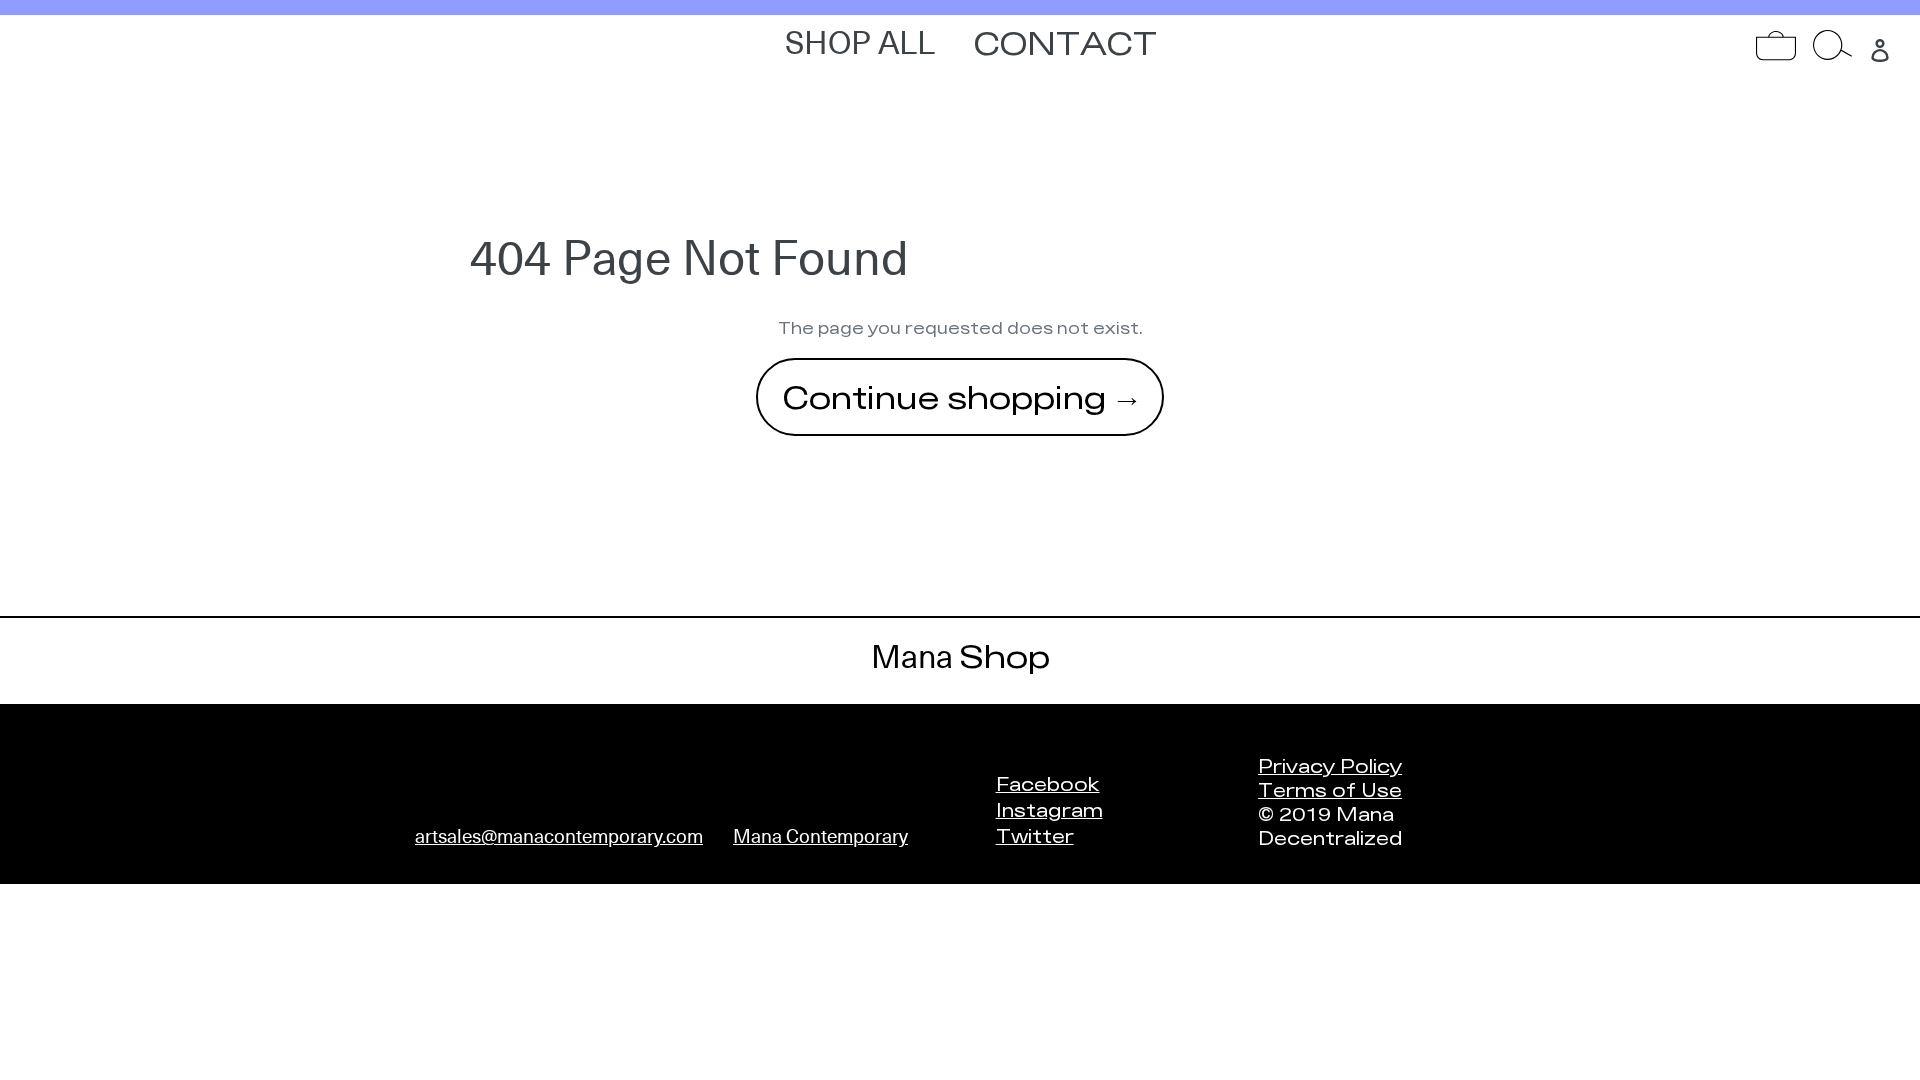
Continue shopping (945, 396)
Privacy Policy (1330, 765)
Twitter (1035, 835)
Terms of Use (1330, 789)
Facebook (1048, 783)
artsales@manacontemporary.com (559, 836)
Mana (960, 657)
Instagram (1049, 809)
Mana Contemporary (820, 836)
